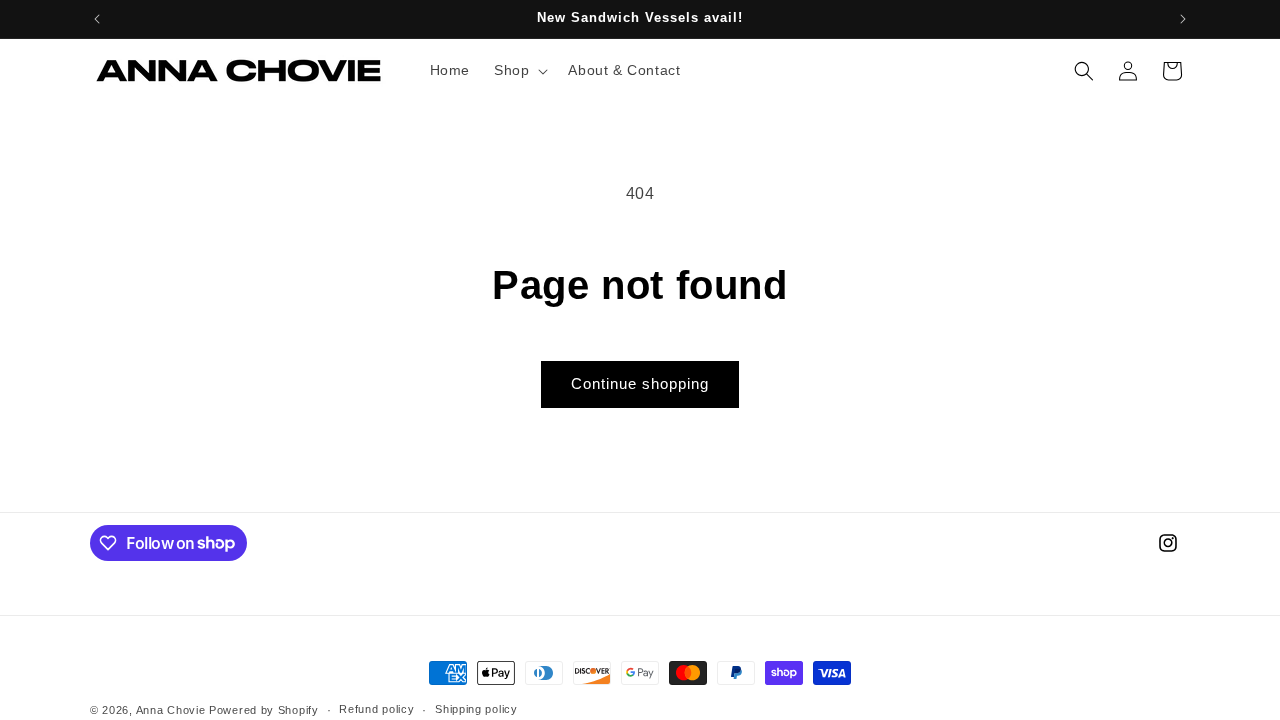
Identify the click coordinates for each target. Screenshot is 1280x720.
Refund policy (376, 709)
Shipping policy (476, 709)
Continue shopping (640, 383)
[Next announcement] (1183, 19)
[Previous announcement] (97, 19)
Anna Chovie (171, 710)
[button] (519, 70)
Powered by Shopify (264, 710)
